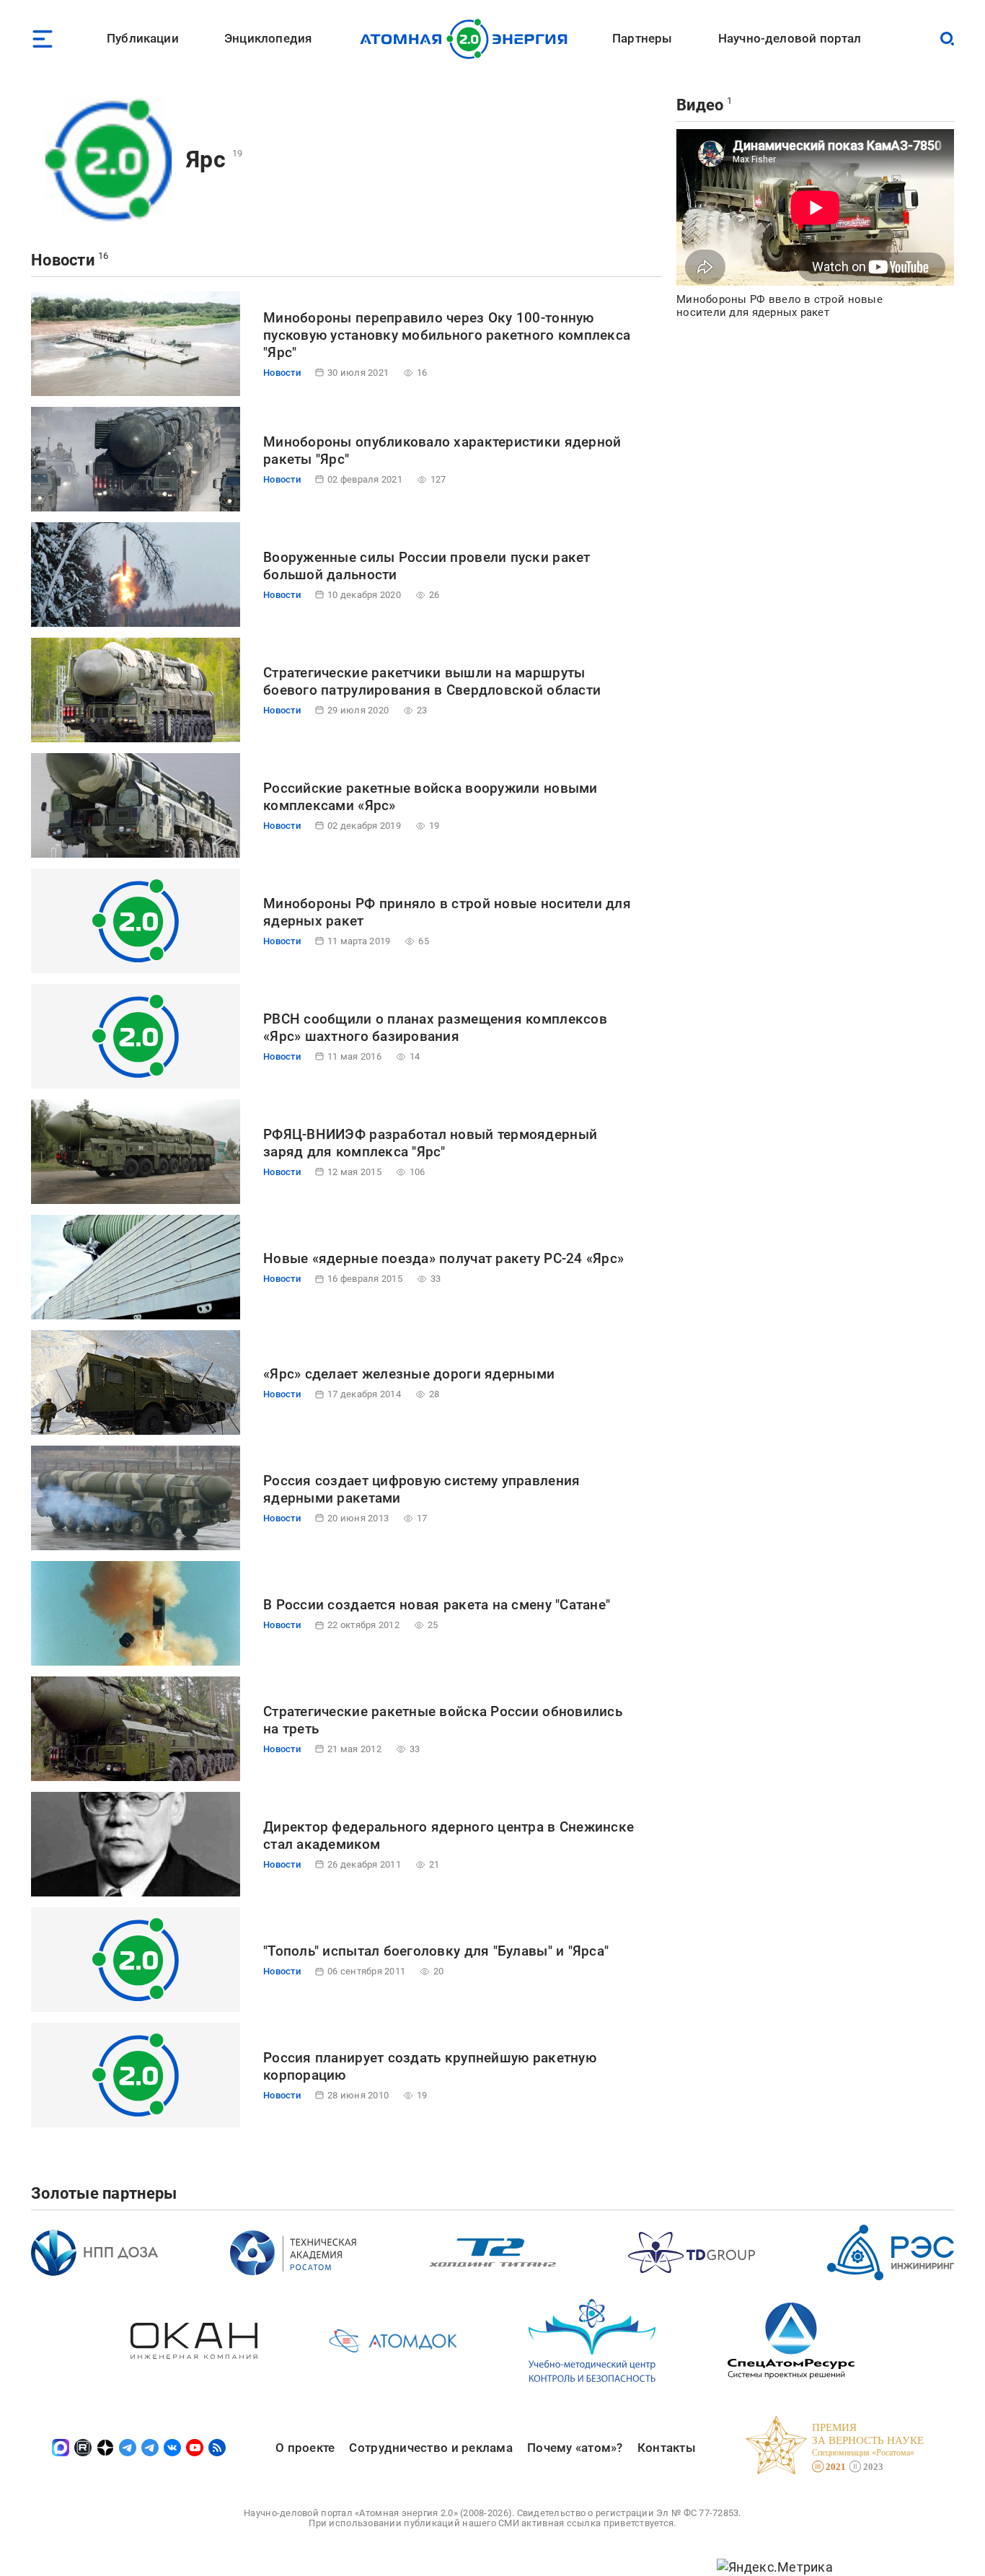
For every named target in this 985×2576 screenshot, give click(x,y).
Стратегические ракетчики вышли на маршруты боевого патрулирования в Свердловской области (432, 681)
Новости (63, 260)
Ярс (206, 159)
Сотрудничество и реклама (430, 2448)
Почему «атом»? (575, 2448)
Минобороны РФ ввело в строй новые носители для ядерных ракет (779, 306)
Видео (700, 105)
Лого (468, 39)
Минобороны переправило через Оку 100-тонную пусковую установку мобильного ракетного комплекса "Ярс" (447, 335)
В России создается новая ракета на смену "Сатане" (437, 1605)
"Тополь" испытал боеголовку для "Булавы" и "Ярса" (436, 1951)
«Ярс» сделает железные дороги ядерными (409, 1374)
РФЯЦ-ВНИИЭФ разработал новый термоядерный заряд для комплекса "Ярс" (430, 1143)
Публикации (143, 38)
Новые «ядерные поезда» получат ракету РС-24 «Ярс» (443, 1258)
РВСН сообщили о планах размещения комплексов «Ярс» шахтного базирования (435, 1028)
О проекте (305, 2448)
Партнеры (642, 38)
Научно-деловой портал (790, 38)
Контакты (667, 2448)
